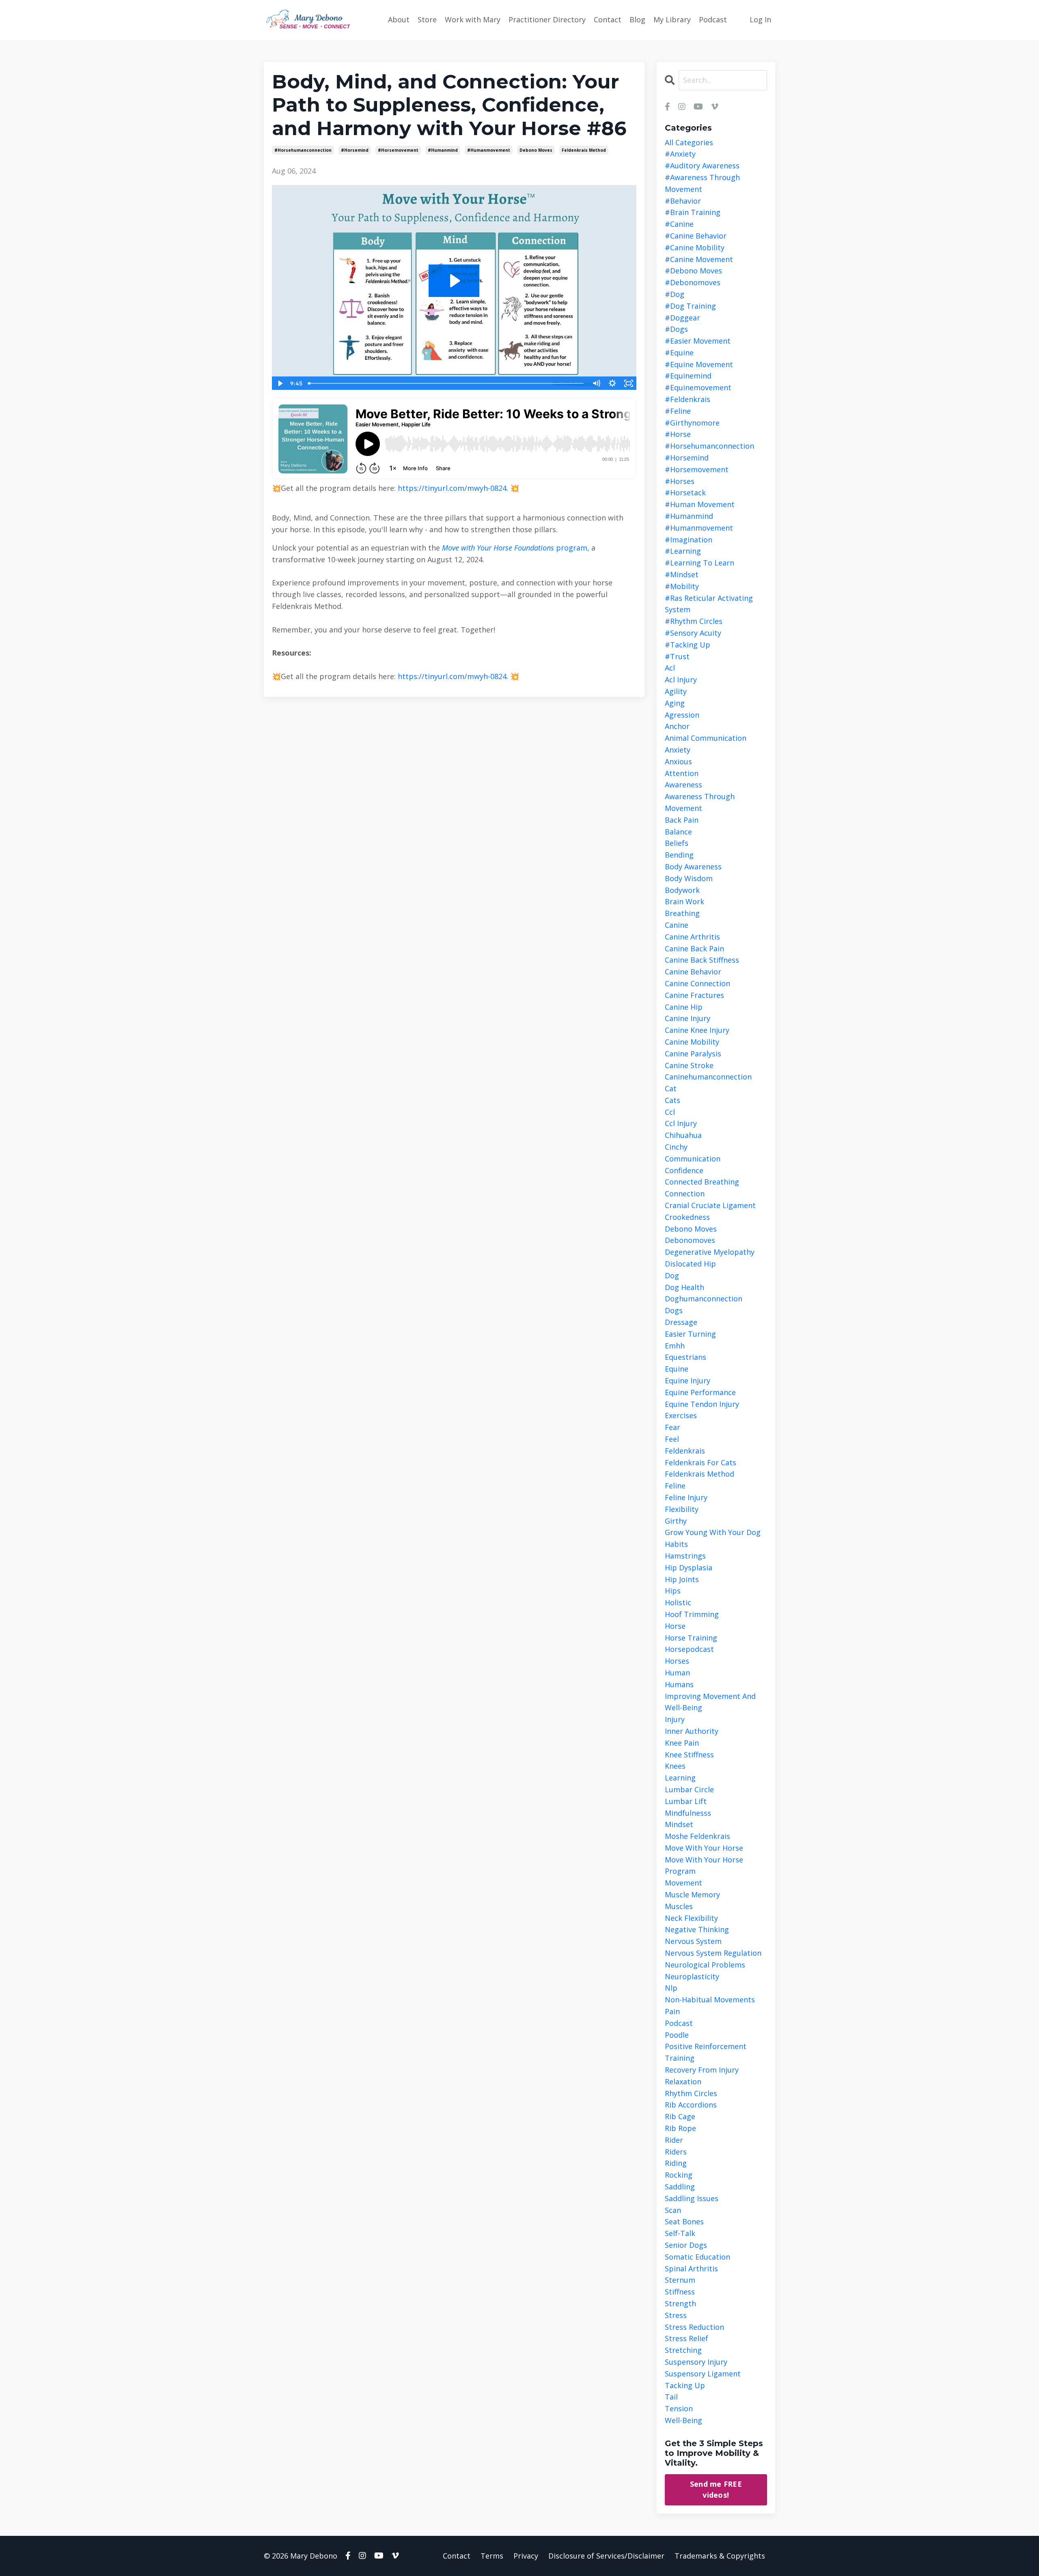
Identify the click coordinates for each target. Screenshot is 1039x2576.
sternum (680, 2280)
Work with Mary (473, 19)
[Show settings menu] (612, 383)
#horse (678, 434)
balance (678, 832)
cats (673, 1100)
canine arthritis (692, 937)
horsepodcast (689, 1649)
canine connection (697, 983)
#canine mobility (695, 247)
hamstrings (685, 1556)
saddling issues (692, 2198)
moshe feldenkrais (697, 1836)
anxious (678, 761)
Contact (608, 19)
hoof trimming (692, 1614)
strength (680, 2303)
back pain (682, 820)
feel (672, 1439)
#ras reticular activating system (709, 604)
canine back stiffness (702, 960)
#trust (677, 656)
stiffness (680, 2292)
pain (672, 2011)
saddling (680, 2187)
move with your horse (704, 1848)
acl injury (681, 679)
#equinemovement (698, 387)
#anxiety (680, 154)
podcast (679, 2023)
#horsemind (355, 150)
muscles (679, 1906)
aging (675, 703)
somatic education (697, 2257)
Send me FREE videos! (716, 2489)
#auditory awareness (702, 166)
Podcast (713, 19)
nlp (671, 1988)
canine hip (684, 1007)
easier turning (690, 1334)
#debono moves (693, 271)
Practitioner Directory (547, 19)
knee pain (682, 1743)
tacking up (685, 2385)
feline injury (686, 1497)
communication (693, 1159)
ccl (670, 1112)
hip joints (682, 1579)
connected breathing (702, 1182)
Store (427, 19)
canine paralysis (693, 1054)
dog (672, 1275)
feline (675, 1486)
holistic (678, 1602)
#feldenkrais (688, 399)
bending (679, 855)
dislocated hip (690, 1264)
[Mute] (596, 383)
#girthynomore (692, 423)
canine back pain (694, 948)
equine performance (700, 1392)
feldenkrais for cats (701, 1462)
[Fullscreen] (629, 383)
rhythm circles (691, 2093)
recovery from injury (702, 2070)
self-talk (680, 2233)
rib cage (680, 2116)
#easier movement (698, 341)
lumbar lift (686, 1801)
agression (682, 715)
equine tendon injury (702, 1404)
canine (677, 925)
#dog (675, 294)
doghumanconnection (704, 1299)
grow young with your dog (713, 1532)
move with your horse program (704, 1865)
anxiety (678, 750)
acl (670, 668)
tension (679, 2408)
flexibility (682, 1509)
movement (683, 1883)
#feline (678, 411)
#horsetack (685, 492)
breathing (682, 913)
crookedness (687, 1217)
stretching (683, 2350)
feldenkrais (685, 1451)
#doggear (682, 318)
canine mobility (692, 1042)
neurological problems (705, 1965)
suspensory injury (696, 2362)
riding (676, 2163)
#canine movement (699, 259)
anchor (677, 726)
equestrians (685, 1357)
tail (671, 2397)
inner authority (692, 1731)
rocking (679, 2175)
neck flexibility (691, 1918)
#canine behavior (696, 236)
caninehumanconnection (708, 1077)
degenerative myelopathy (710, 1252)
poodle (677, 2035)
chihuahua (683, 1135)
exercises (681, 1415)
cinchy (676, 1147)
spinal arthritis (691, 2269)
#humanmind (443, 150)
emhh (675, 1346)
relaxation (683, 2081)
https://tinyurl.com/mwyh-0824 (452, 488)
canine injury (688, 1018)
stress (676, 2315)
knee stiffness (689, 1755)
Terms (492, 2556)
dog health (684, 1287)
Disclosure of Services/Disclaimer (606, 2556)
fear (673, 1427)
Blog (637, 19)
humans (679, 1684)
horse (675, 1626)
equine (677, 1369)
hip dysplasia (689, 1568)
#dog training (690, 306)
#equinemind (688, 376)
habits (676, 1544)
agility (676, 691)
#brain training (693, 212)
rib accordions (691, 2105)
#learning (683, 551)
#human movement (700, 504)
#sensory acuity (693, 633)
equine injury (688, 1380)
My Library (672, 19)
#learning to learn (699, 563)
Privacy (526, 2556)
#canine (679, 224)
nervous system (693, 1941)
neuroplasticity (692, 1976)
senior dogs (686, 2245)
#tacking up (688, 645)
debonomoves (690, 1240)
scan (673, 2210)
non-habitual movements (710, 2000)
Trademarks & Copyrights (720, 2556)
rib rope (680, 2128)
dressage (681, 1322)
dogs (674, 1310)
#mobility (682, 586)
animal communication (706, 738)
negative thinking (697, 1929)
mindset (679, 1824)
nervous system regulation (713, 1953)
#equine (679, 353)
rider (674, 2140)
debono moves (536, 150)
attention (682, 773)
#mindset (682, 574)
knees (675, 1766)
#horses (680, 481)
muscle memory (692, 1894)
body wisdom (689, 878)
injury (675, 1719)
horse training (691, 1638)
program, (572, 548)
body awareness (693, 867)
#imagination (689, 540)
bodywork (682, 890)
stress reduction (694, 2327)
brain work (684, 901)
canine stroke (689, 1065)
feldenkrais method (584, 150)
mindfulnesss (688, 1813)
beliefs (677, 843)
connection (685, 1193)
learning (680, 1778)
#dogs (676, 329)
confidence (684, 1170)
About (399, 19)
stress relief (687, 2338)
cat (671, 1088)
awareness (683, 785)
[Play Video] (280, 383)
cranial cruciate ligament (710, 1205)
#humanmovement (489, 150)
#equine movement (699, 364)
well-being (683, 2420)
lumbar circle (689, 1789)
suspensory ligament (703, 2374)
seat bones (684, 2221)
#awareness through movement (702, 183)
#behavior (683, 201)
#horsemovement (398, 150)
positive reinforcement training (706, 2052)
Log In (760, 19)
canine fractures (694, 995)
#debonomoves (693, 282)
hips (673, 1591)
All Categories (689, 142)
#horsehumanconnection (303, 150)
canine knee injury (697, 1030)
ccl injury (681, 1123)
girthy (676, 1521)
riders (676, 2152)
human (677, 1673)
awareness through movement (700, 802)
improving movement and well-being (710, 1702)
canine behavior (693, 972)
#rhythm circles (694, 621)
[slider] (446, 383)
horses (677, 1661)
